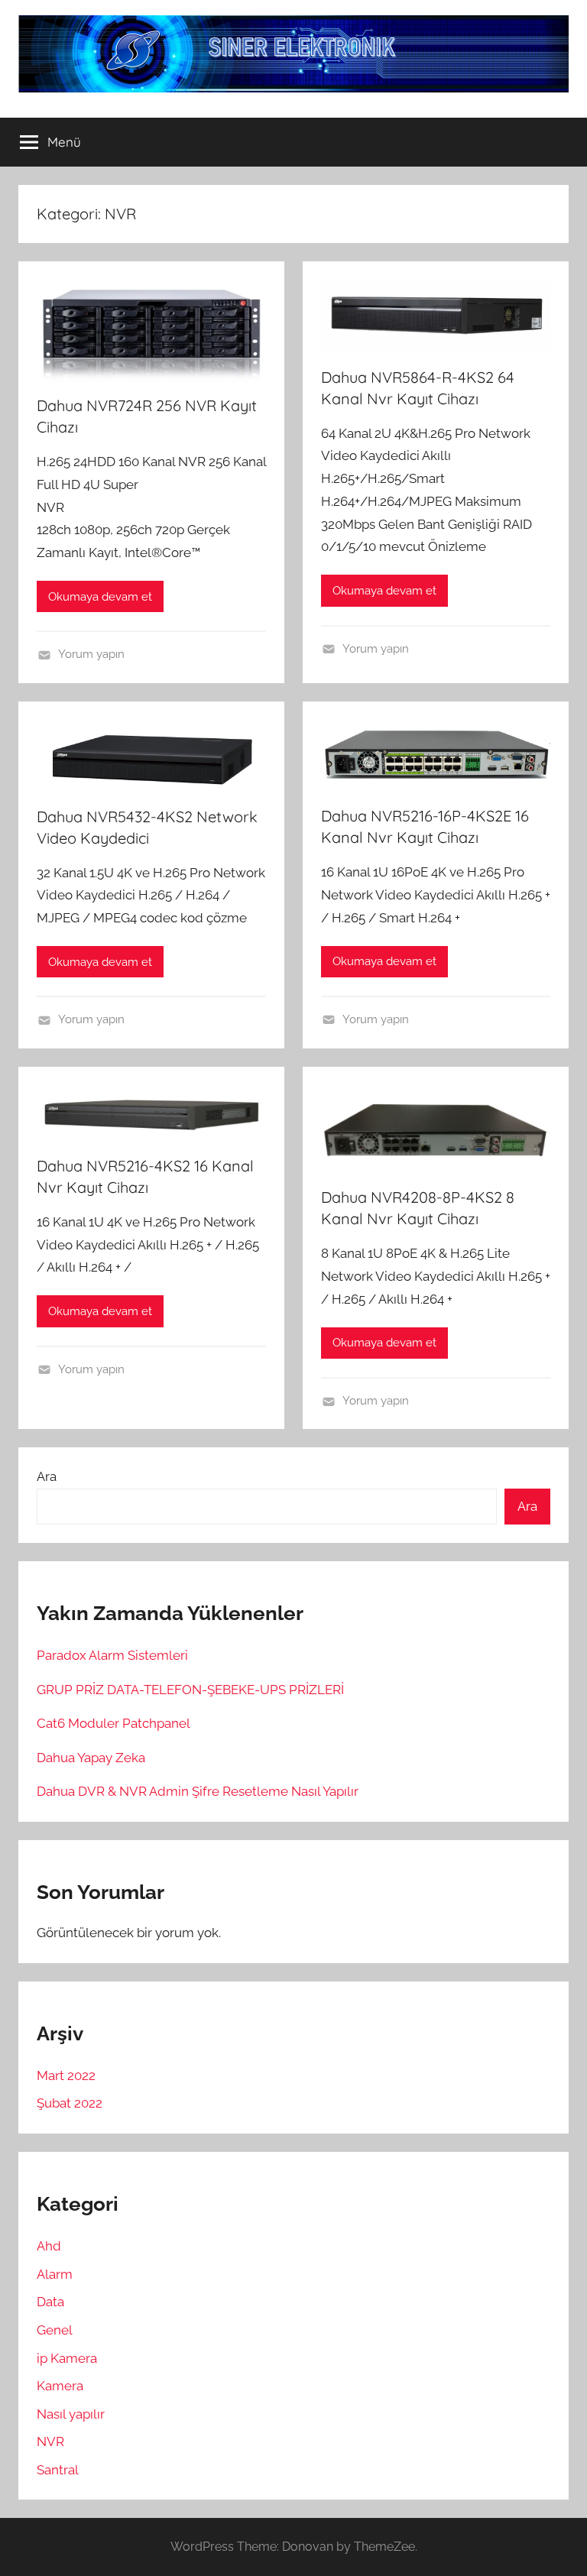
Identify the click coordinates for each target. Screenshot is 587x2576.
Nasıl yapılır (71, 2414)
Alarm (55, 2274)
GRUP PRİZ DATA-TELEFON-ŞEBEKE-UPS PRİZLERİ (190, 1690)
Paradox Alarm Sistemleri (112, 1655)
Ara (47, 1476)
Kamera (60, 2386)
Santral (58, 2470)
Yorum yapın (91, 654)
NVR (50, 2442)
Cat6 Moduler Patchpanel (114, 1723)
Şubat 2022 (70, 2103)
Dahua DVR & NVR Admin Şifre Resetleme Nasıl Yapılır (198, 1791)
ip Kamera (67, 2358)
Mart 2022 (66, 2075)
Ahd (49, 2246)
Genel (55, 2330)
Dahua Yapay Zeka (91, 1758)
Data (50, 2302)
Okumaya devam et (100, 597)
